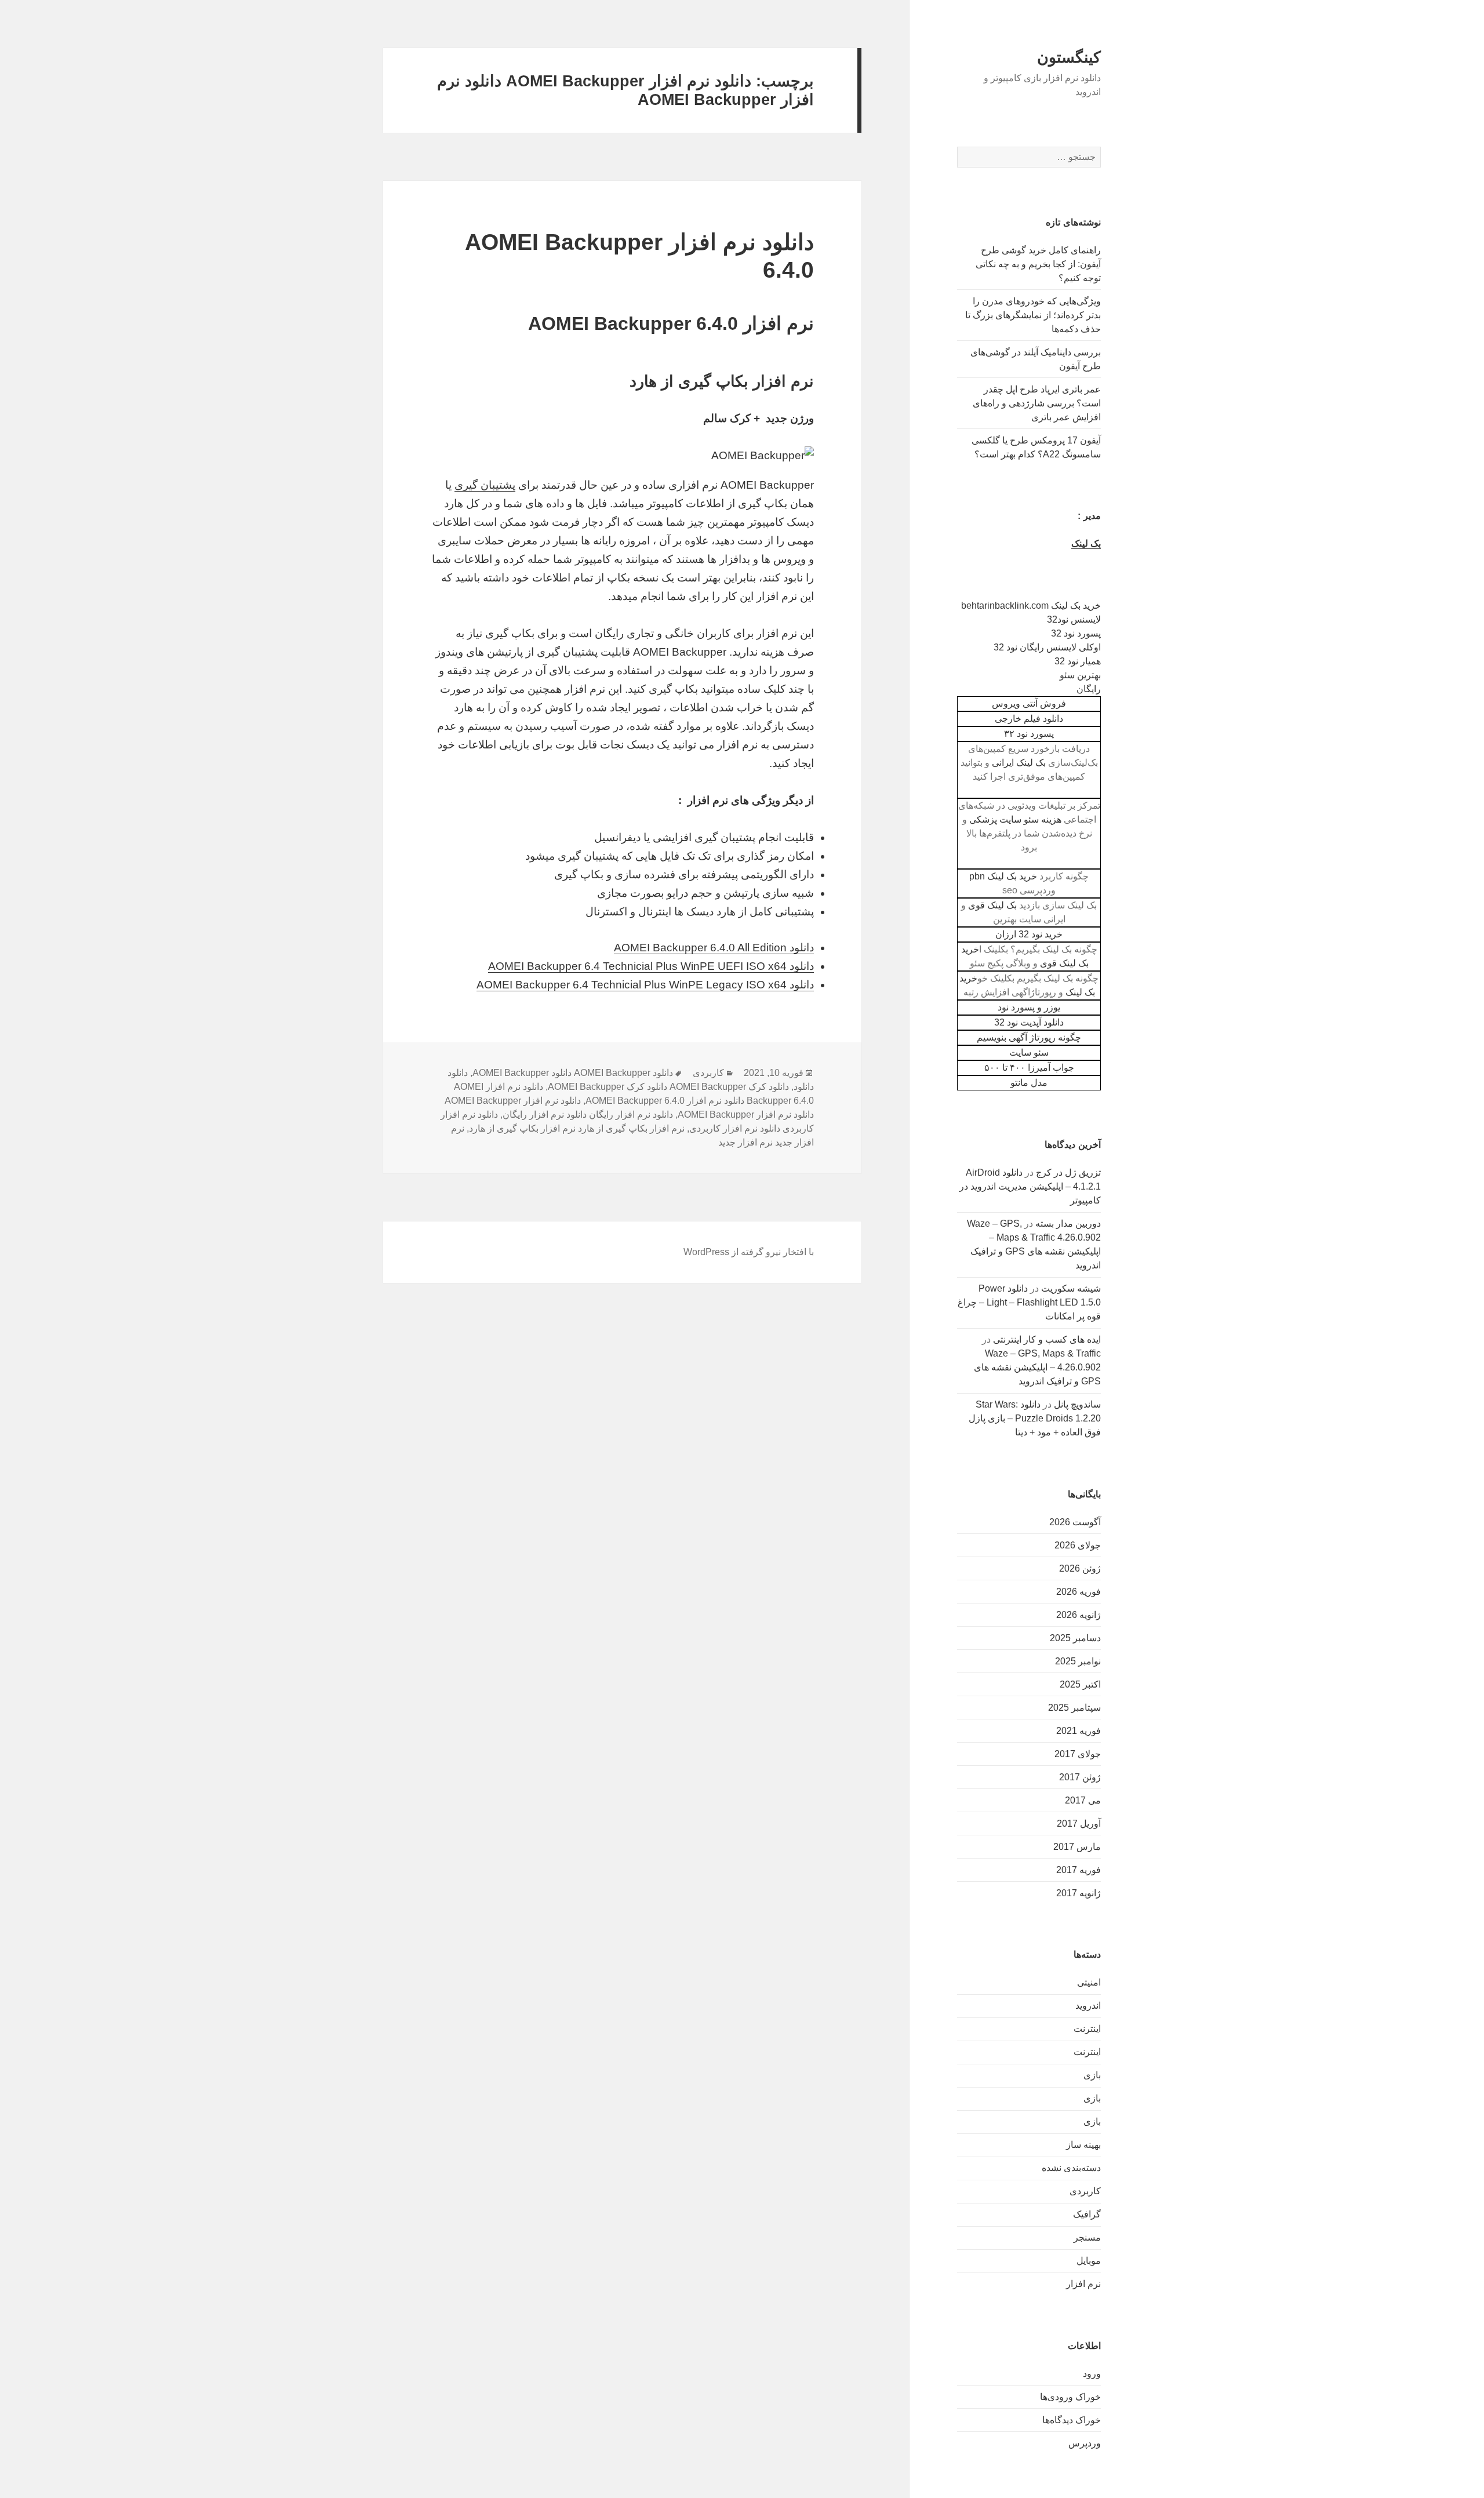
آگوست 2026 (1075, 1522)
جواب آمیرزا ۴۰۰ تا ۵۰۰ (1029, 1068)
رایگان (1089, 689)
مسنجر (1087, 2237)
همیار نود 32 (1078, 661)
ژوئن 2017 (1080, 1777)
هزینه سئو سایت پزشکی (1015, 819)
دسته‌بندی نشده (1071, 2168)
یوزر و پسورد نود (1029, 1007)
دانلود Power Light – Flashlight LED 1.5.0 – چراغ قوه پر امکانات (1029, 1302)
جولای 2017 (1078, 1754)
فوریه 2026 (1079, 1592)
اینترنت (1087, 2029)
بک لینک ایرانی (1019, 763)
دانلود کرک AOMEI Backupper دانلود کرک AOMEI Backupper (668, 1087)
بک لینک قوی (992, 905)
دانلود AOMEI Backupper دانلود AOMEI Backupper (573, 1073)
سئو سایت (1029, 1052)
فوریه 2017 (1079, 1870)
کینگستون (1069, 57)
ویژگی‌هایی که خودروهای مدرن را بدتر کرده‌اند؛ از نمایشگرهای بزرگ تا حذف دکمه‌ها (1033, 315)
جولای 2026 (1078, 1545)
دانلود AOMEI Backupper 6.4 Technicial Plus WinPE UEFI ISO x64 (651, 966)
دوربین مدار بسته (1068, 1223)
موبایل (1089, 2261)
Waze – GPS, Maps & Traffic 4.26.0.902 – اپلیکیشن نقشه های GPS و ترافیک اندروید (1037, 1367)
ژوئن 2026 (1080, 1568)
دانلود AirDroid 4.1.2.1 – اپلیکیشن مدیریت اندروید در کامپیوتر (1030, 1186)
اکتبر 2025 (1080, 1684)
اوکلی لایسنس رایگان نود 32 (1047, 647)
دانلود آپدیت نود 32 (1029, 1022)
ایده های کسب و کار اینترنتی (1047, 1339)
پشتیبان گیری (485, 485)
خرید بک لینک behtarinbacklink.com (1031, 606)
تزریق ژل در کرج (1068, 1172)
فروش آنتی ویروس (1029, 703)
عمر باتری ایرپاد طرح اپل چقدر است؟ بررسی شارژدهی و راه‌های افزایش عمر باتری (1037, 403)
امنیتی (1089, 1982)
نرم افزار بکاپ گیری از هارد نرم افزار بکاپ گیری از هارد (577, 1128)
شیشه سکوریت (1071, 1288)
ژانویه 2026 (1079, 1615)
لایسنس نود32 (1074, 619)
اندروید (1088, 2006)
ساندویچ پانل (1077, 1404)
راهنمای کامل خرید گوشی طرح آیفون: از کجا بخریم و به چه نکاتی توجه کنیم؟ (1038, 264)
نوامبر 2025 (1078, 1661)
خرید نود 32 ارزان (1029, 934)
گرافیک (1087, 2214)
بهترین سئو (1080, 675)
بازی (1092, 2075)
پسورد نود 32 (1076, 633)
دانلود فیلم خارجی (1029, 719)
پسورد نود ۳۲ (1029, 734)
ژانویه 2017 (1079, 1893)
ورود (1092, 2374)
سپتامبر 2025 (1074, 1708)
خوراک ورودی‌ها (1070, 2397)
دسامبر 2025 (1075, 1638)
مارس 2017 (1077, 1847)
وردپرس (1085, 2443)
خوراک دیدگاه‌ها (1072, 2420)
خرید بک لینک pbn (1003, 876)
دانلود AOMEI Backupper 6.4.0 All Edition (714, 948)
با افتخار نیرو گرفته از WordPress (749, 1252)
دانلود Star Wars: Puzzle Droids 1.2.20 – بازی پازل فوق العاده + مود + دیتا (1035, 1418)
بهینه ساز (1083, 2145)
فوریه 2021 (1079, 1731)
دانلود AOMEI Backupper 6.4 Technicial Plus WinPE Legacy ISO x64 (645, 985)
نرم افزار (1083, 2284)
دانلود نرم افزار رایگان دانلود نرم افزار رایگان (588, 1115)
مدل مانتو (1029, 1083)
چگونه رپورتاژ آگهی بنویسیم (1029, 1037)
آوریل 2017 (1079, 1823)
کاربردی (1085, 2191)
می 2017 (1083, 1800)
